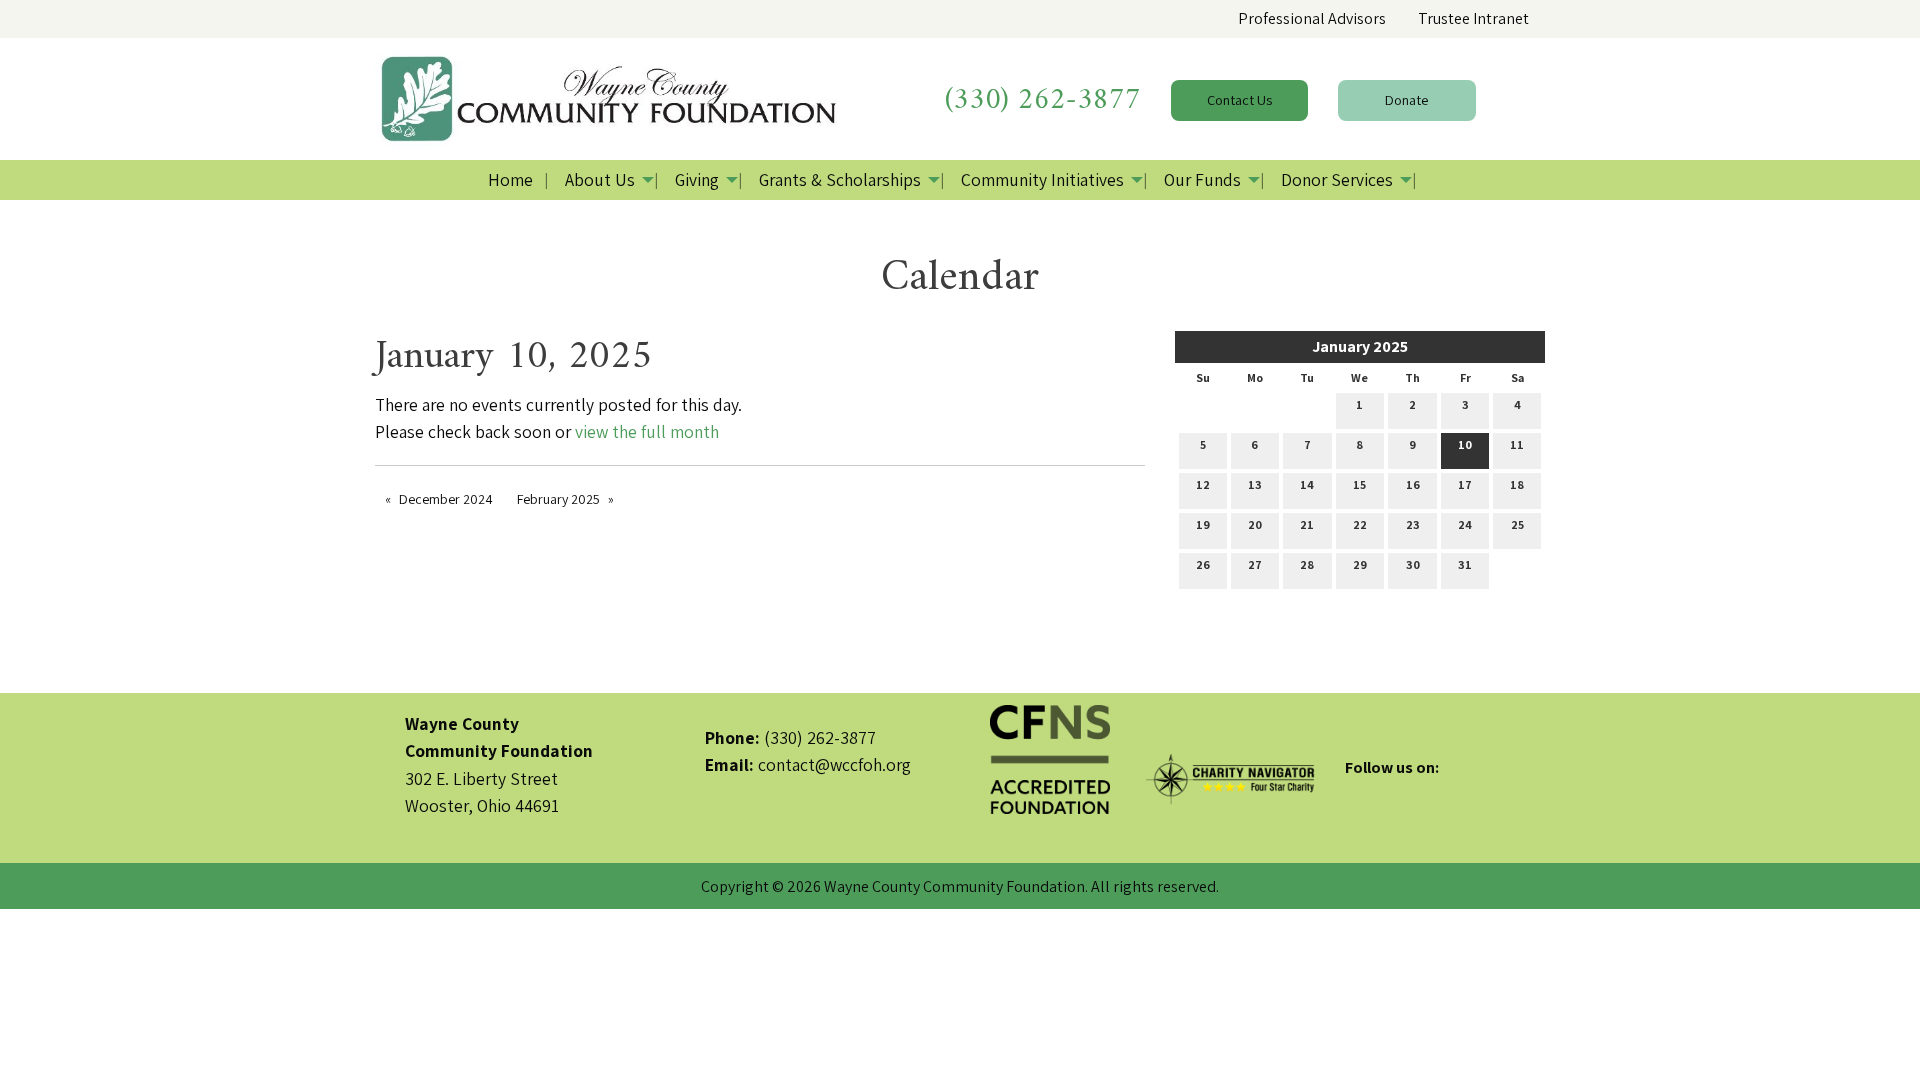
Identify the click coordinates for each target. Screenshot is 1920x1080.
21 (1307, 524)
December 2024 (446, 499)
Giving (697, 179)
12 (1203, 484)
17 (1465, 484)
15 (1359, 484)
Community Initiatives (1042, 179)
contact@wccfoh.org (834, 764)
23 (1413, 524)
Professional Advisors (1312, 18)
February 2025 (558, 499)
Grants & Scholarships (840, 179)
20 (1255, 524)
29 (1360, 564)
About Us (600, 179)
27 (1255, 564)
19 (1203, 524)
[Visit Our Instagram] (1425, 791)
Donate (1406, 99)
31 (1465, 564)
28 (1307, 564)
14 (1307, 484)
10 (1465, 444)
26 (1203, 564)
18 (1517, 484)
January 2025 (1360, 346)
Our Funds (1202, 179)
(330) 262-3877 (1043, 100)
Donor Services (1337, 179)
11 (1517, 444)
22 (1360, 524)
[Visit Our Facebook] (1361, 791)
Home (510, 179)
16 (1413, 484)
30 (1413, 564)
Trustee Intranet (1473, 18)
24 (1465, 524)
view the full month (647, 431)
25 (1517, 524)
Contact (1239, 99)
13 (1255, 484)
